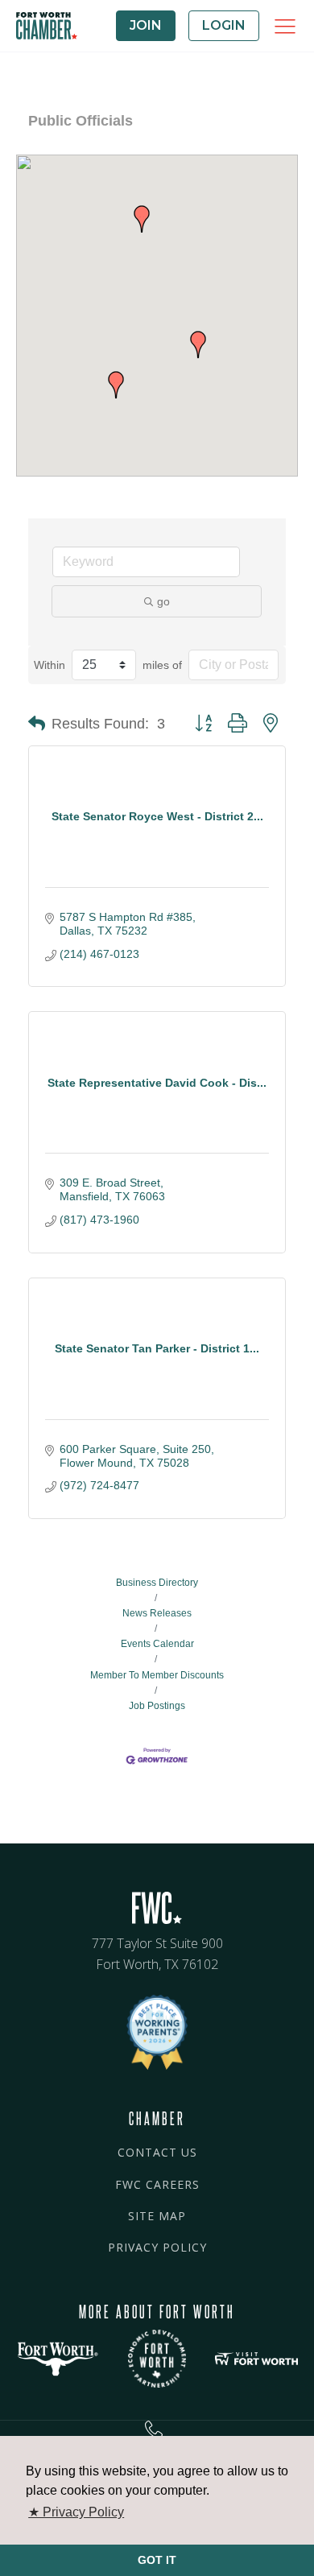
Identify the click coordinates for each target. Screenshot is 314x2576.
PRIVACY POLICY (157, 2247)
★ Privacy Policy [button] (76, 2512)
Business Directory (157, 1583)
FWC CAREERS (157, 2184)
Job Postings (157, 1706)
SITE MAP (157, 2216)
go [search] (163, 601)
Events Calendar (157, 1644)
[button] (142, 219)
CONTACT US (157, 2152)
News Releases (157, 1613)
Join (146, 25)
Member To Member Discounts (157, 1675)
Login (224, 25)
